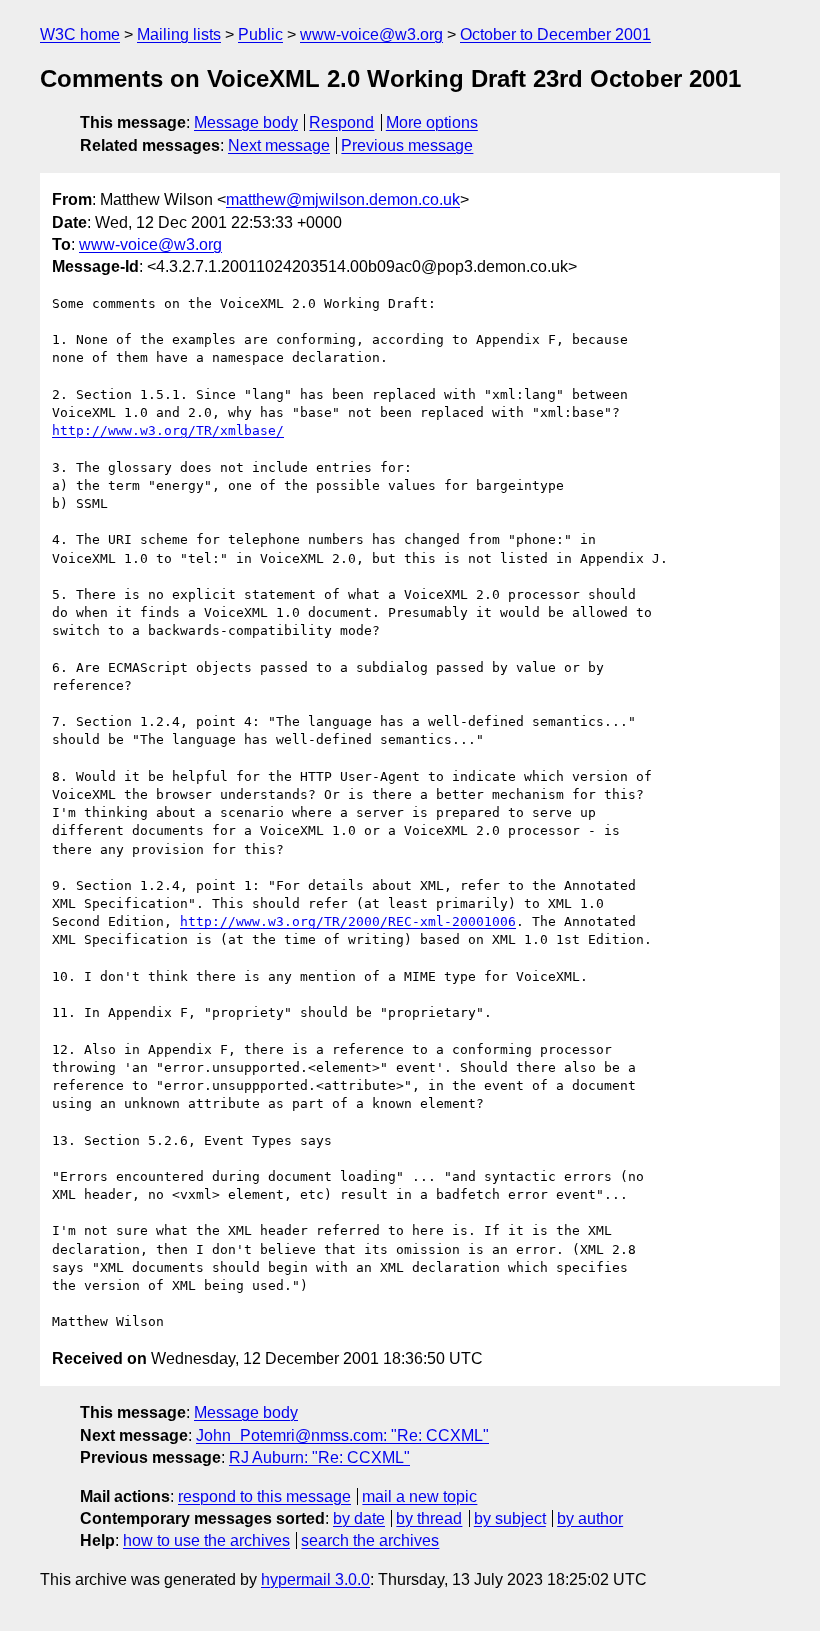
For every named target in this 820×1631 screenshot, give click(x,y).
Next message (279, 145)
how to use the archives (206, 1540)
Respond (341, 122)
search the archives (370, 1540)
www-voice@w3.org (371, 34)
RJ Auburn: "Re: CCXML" (319, 1457)
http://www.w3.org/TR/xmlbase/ (168, 430)
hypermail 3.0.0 (315, 1579)
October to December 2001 (555, 34)
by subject (510, 1518)
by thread (429, 1518)
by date (359, 1518)
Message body (246, 122)
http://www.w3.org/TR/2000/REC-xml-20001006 (348, 921)
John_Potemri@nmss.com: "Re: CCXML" (342, 1435)
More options (432, 122)
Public (260, 34)
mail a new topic (419, 1496)
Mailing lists (179, 34)
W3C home (80, 34)
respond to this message (264, 1496)
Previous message (407, 145)
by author (590, 1518)
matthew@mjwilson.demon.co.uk (343, 199)
